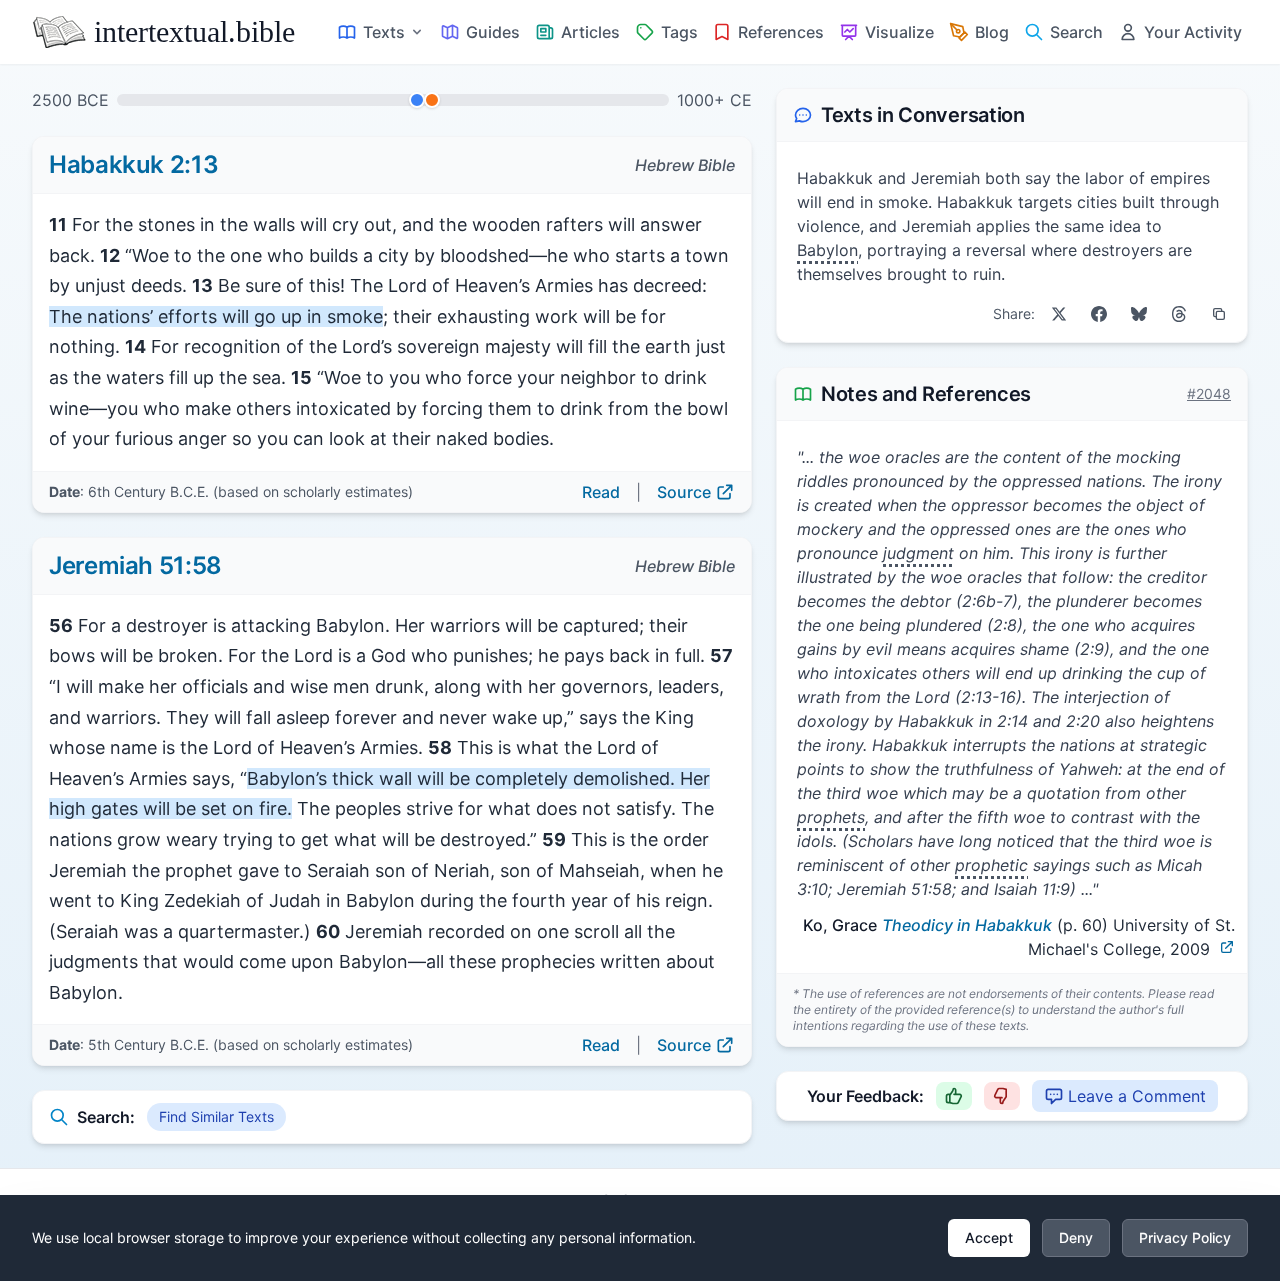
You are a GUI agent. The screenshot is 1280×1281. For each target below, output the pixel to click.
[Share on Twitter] (1059, 314)
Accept (989, 1237)
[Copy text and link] (1219, 314)
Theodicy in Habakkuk (967, 925)
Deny (1076, 1237)
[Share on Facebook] (1099, 314)
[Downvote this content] (1002, 1096)
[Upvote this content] (954, 1096)
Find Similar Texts (216, 1116)
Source (684, 492)
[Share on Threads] (1179, 314)
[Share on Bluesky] (1139, 314)
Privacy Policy (1185, 1237)
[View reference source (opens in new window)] (1227, 947)
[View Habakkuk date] (417, 100)
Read (601, 492)
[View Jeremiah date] (432, 100)
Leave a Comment (1137, 1096)
